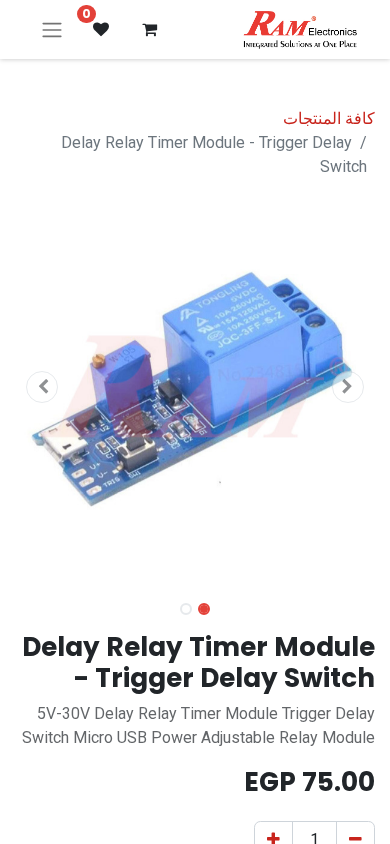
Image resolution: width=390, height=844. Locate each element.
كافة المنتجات (329, 118)
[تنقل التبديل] (52, 29)
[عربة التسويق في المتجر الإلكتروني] (149, 29)
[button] (348, 387)
